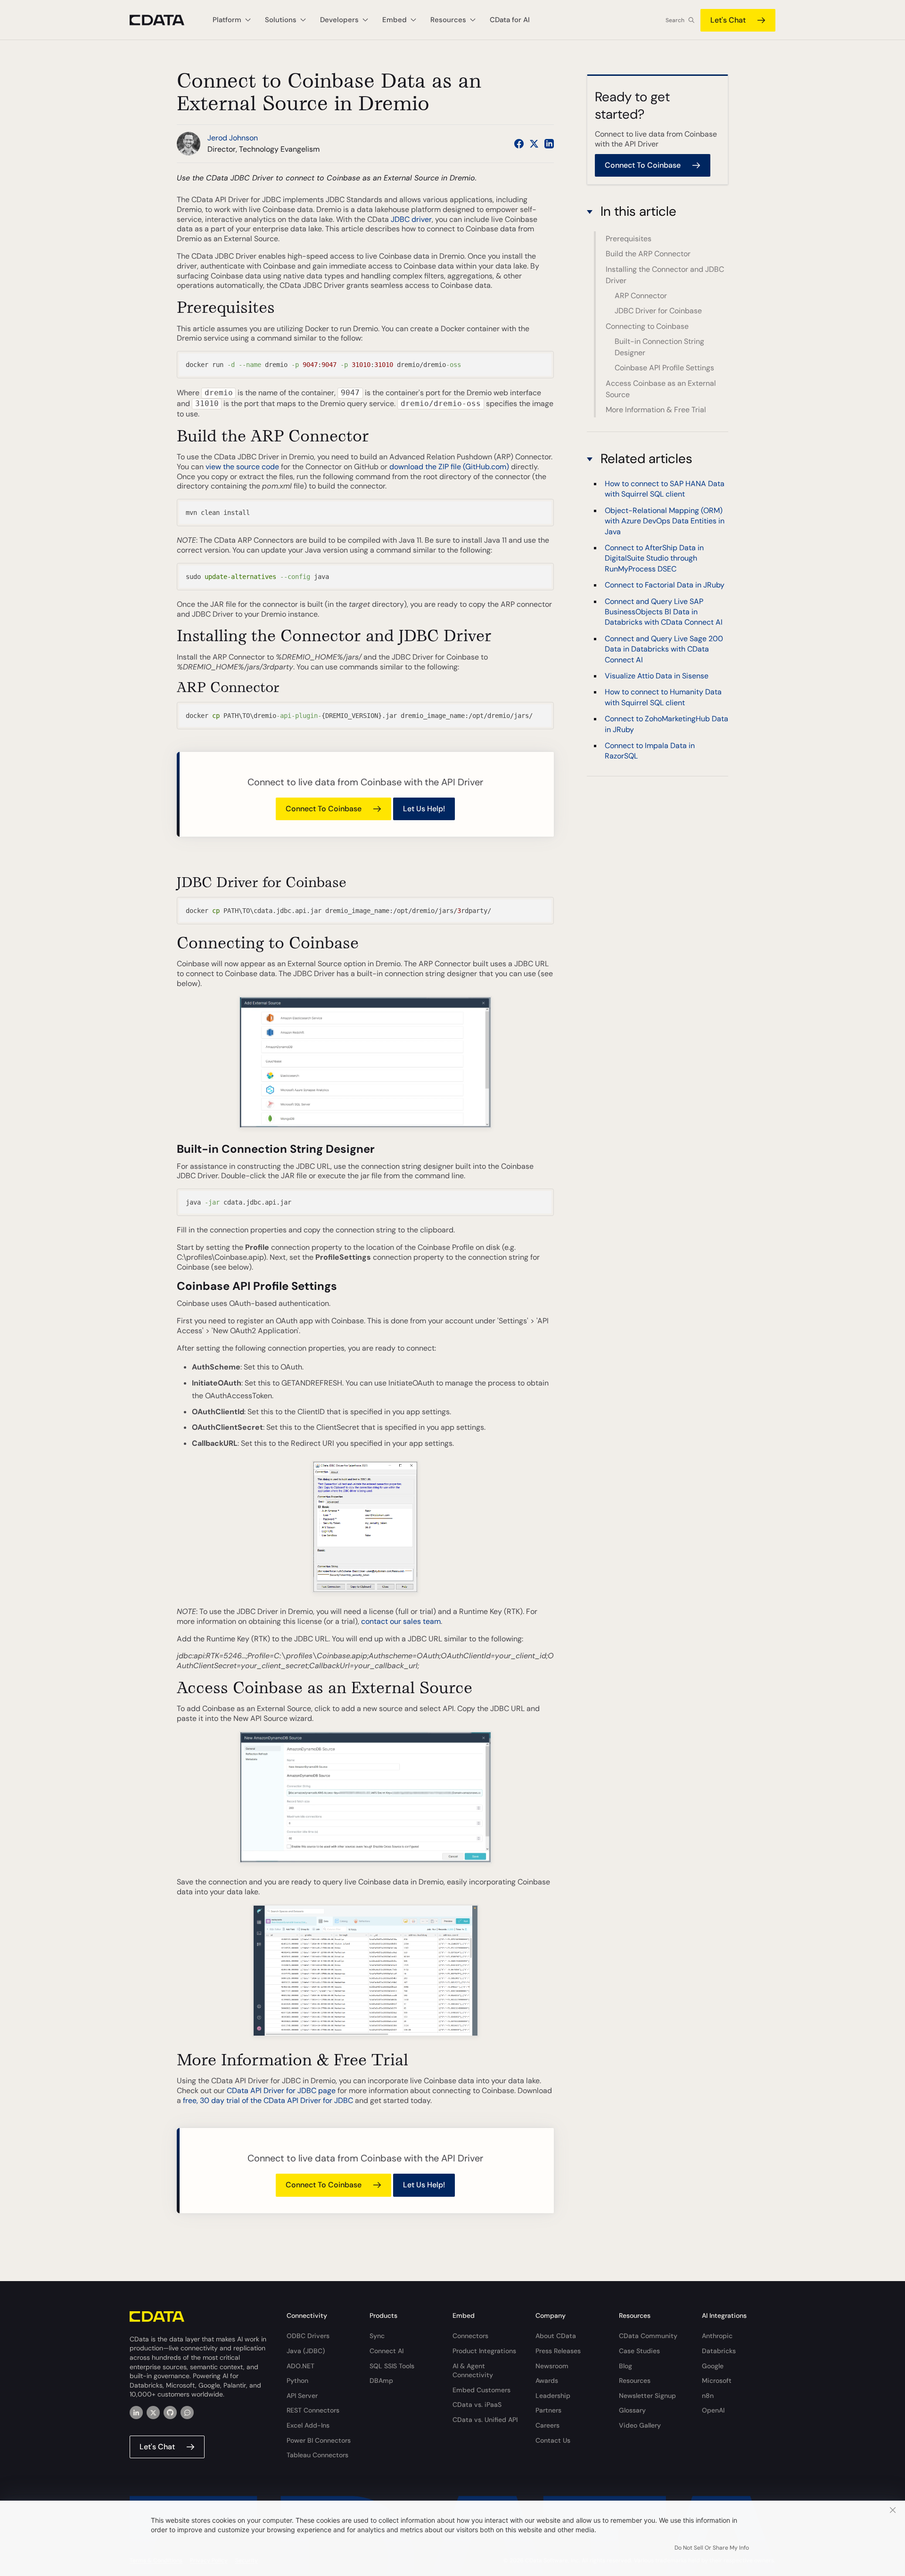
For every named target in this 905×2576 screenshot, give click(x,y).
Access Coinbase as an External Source (661, 389)
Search (675, 20)
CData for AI (510, 20)
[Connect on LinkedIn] (549, 144)
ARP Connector (641, 296)
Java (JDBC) (306, 2351)
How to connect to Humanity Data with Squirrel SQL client (663, 697)
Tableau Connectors (317, 2455)
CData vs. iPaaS (477, 2405)
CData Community (648, 2336)
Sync (377, 2336)
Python (297, 2380)
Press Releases (558, 2351)
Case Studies (639, 2351)
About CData (556, 2336)
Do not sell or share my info (712, 2548)
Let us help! (424, 809)
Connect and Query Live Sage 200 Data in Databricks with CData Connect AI (664, 649)
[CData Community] (187, 2413)
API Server (302, 2396)
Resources (635, 2380)
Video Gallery (640, 2425)
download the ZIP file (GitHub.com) (449, 467)
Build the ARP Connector (648, 254)
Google (713, 2366)
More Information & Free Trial (656, 410)
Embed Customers (481, 2390)
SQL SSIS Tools (392, 2366)
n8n (708, 2396)
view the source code (242, 467)
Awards (547, 2380)
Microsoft (717, 2380)
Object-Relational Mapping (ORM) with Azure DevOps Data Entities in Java (665, 521)
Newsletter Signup (647, 2396)
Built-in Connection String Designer (659, 347)
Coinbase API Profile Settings (664, 368)
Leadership (553, 2396)
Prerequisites (629, 239)
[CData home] (164, 20)
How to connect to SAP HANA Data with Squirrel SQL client (665, 489)
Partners (548, 2410)
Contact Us (553, 2440)
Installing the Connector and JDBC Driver (665, 275)
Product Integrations (484, 2351)
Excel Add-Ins (308, 2425)
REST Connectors (313, 2410)
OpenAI (713, 2410)
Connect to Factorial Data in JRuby (665, 585)
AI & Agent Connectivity (473, 2371)
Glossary (632, 2410)
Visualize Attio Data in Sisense (657, 676)
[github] (170, 2413)
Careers (547, 2425)
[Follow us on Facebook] (519, 144)
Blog (625, 2366)
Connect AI (387, 2351)
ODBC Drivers (308, 2336)
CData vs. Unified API (485, 2420)
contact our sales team (401, 1621)
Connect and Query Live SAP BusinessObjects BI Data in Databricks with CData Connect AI (664, 612)
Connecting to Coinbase (647, 326)
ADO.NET (300, 2366)
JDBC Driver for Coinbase (658, 311)
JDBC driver (411, 219)
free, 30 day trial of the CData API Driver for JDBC (268, 2100)
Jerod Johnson (233, 138)
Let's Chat (728, 20)
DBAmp (381, 2380)
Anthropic (717, 2336)
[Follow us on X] (534, 144)
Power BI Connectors (319, 2440)
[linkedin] (136, 2413)
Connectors (470, 2336)
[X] (153, 2413)
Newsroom (552, 2366)
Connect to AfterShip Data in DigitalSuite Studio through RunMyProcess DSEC (654, 558)
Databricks (719, 2351)
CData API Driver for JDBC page (281, 2091)
